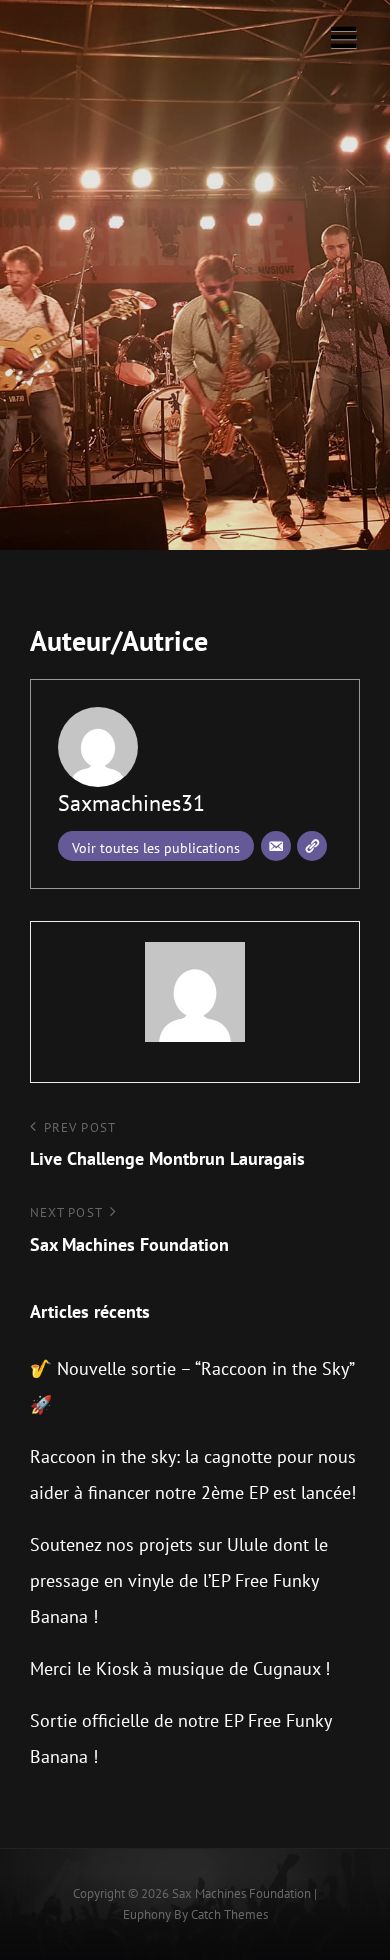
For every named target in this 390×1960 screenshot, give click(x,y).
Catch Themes (229, 1914)
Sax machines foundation (241, 1893)
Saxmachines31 (131, 803)
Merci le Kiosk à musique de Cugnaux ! (180, 1668)
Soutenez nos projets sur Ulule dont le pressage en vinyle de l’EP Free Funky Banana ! (179, 1580)
